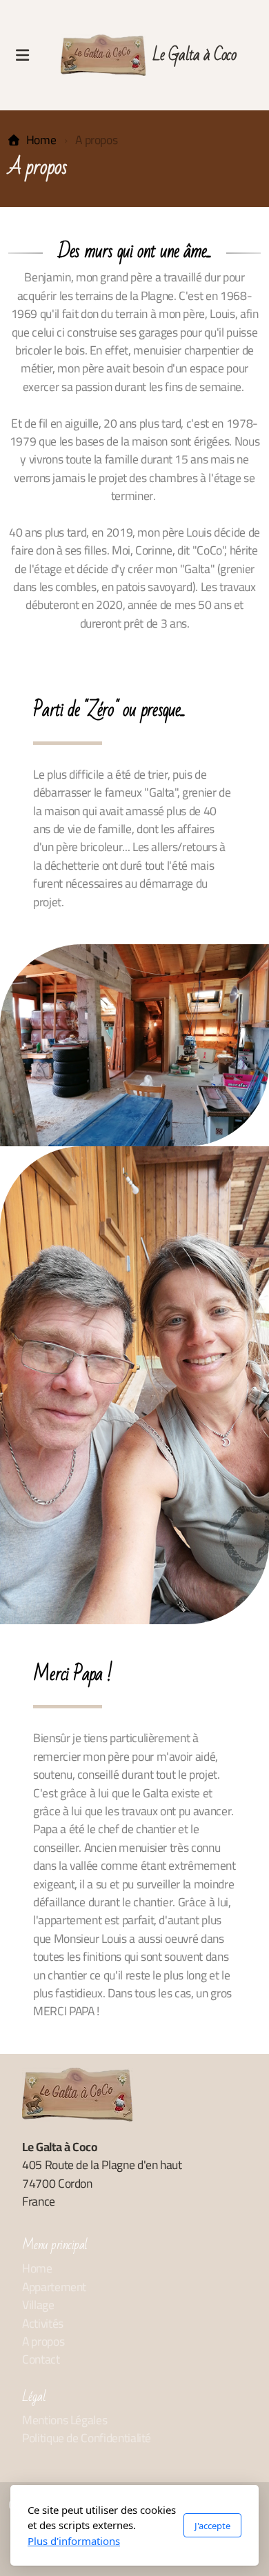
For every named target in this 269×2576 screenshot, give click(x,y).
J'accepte (212, 2526)
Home (41, 140)
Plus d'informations (74, 2541)
